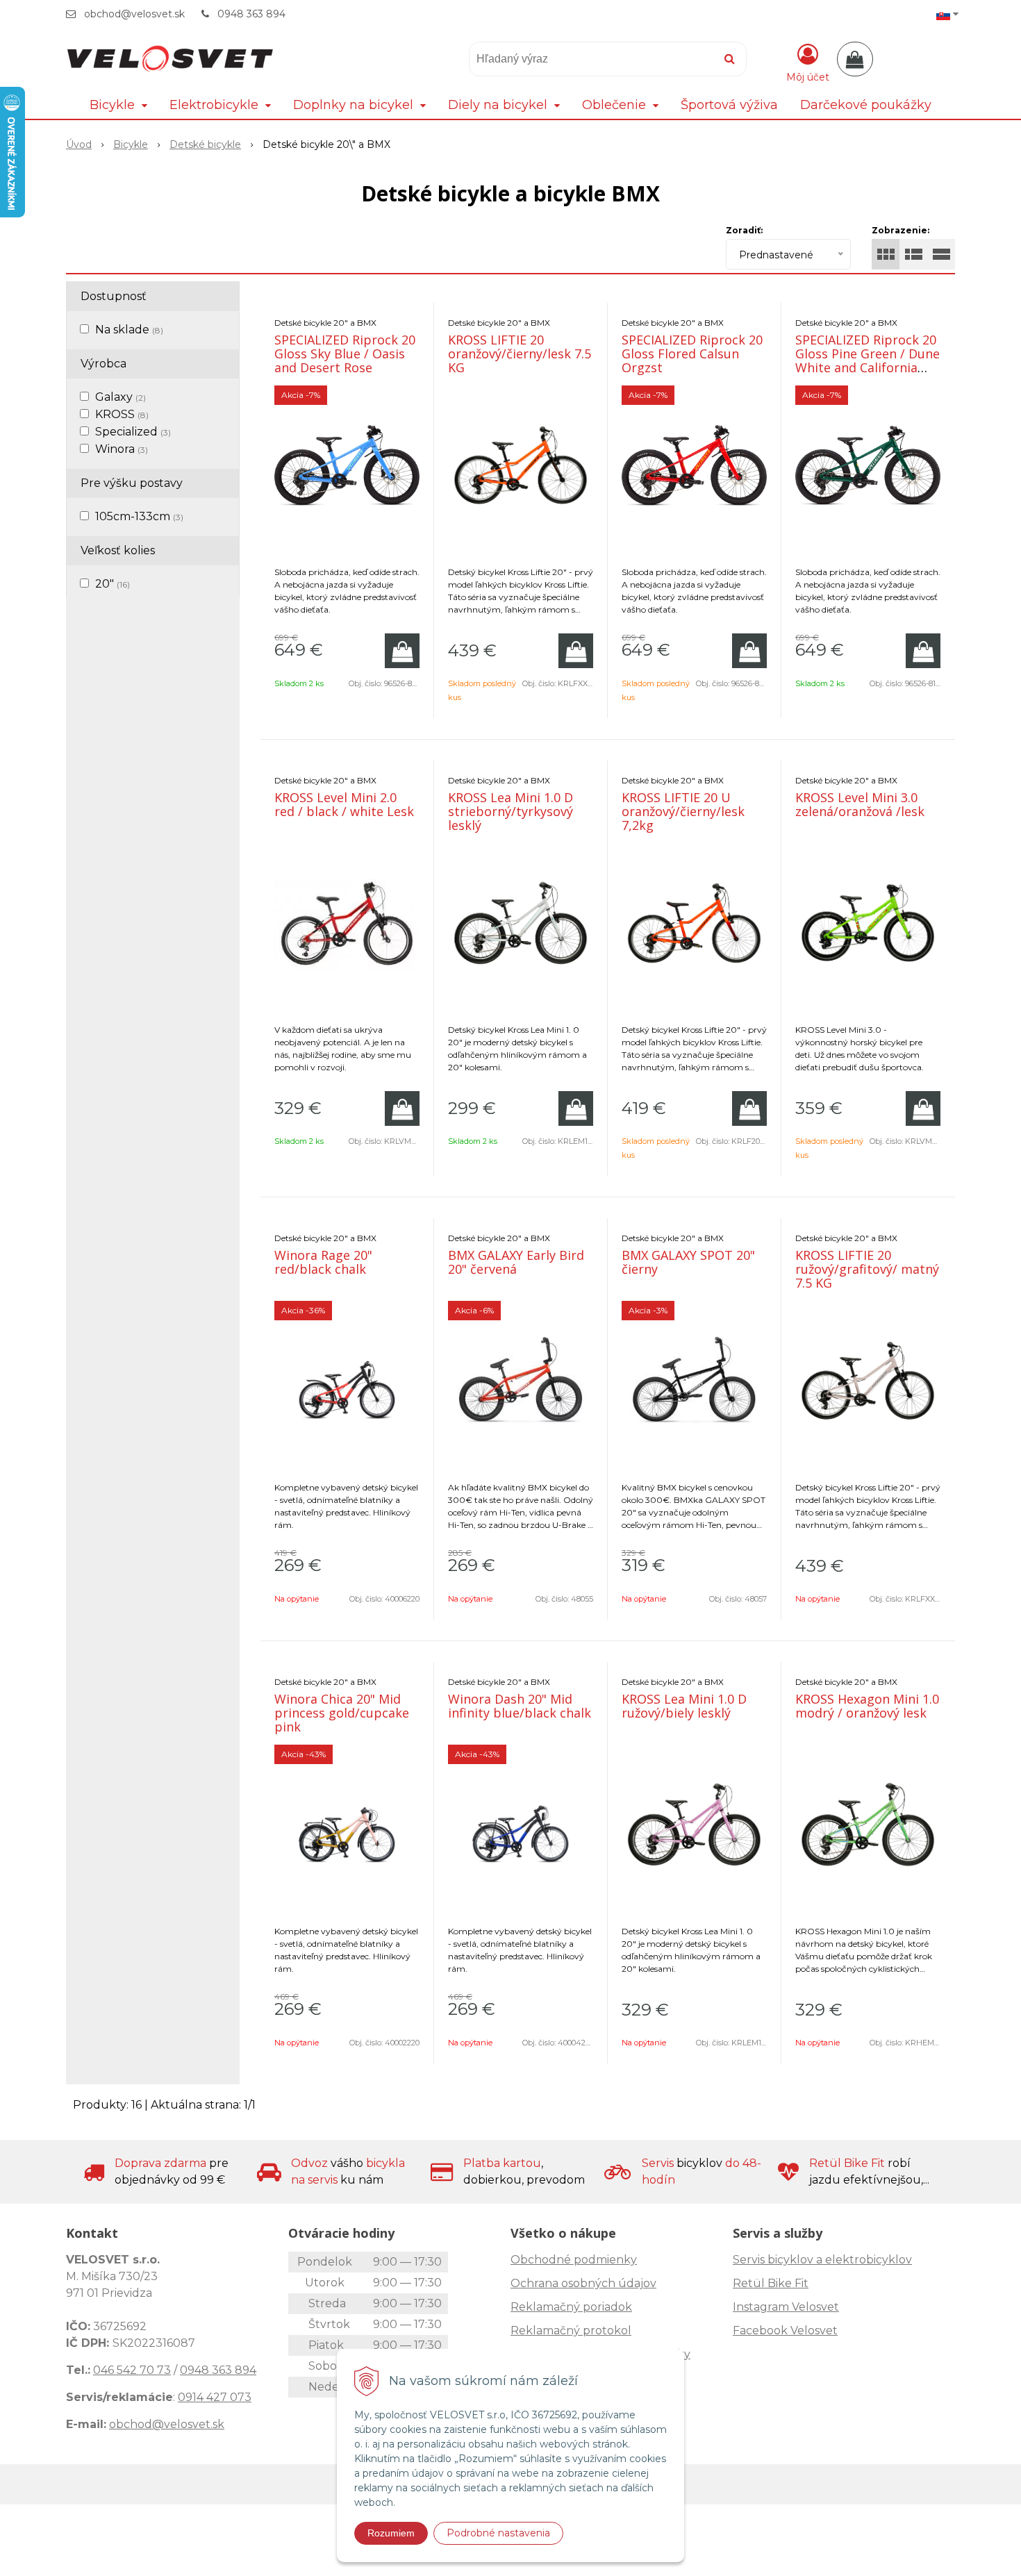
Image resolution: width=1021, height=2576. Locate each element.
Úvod (79, 144)
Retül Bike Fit (771, 2283)
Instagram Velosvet (786, 2307)
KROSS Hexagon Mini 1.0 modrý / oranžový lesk (867, 1706)
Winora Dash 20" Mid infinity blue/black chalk (520, 1706)
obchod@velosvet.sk (134, 14)
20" (113, 584)
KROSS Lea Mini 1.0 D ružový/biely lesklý (684, 1706)
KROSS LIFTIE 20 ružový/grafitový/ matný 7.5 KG (867, 1269)
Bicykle (131, 144)
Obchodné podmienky (574, 2260)
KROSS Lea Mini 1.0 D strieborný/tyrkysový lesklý (510, 811)
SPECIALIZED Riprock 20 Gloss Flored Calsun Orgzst (692, 354)
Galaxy (121, 397)
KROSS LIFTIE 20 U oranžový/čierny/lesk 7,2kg (683, 811)
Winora (122, 449)
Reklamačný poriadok (571, 2307)
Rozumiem (391, 2533)
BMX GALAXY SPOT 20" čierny (688, 1262)
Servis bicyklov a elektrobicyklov (822, 2260)
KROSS (122, 414)
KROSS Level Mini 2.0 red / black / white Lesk (344, 804)
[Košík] (855, 59)
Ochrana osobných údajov (583, 2283)
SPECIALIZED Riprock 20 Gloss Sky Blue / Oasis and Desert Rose (345, 354)
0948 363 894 (251, 14)
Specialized (133, 432)
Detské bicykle (205, 144)
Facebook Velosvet (785, 2330)
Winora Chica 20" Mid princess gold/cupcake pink (342, 1713)
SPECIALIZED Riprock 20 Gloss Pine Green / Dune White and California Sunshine (868, 360)
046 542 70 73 (132, 2370)
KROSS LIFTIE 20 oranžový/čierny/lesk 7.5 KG (520, 354)
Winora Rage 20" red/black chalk (323, 1262)
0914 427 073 (215, 2397)
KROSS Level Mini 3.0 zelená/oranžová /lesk (860, 804)
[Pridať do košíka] (402, 651)
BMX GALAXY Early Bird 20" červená (516, 1262)
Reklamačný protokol (571, 2330)
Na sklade (129, 330)
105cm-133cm (139, 516)
